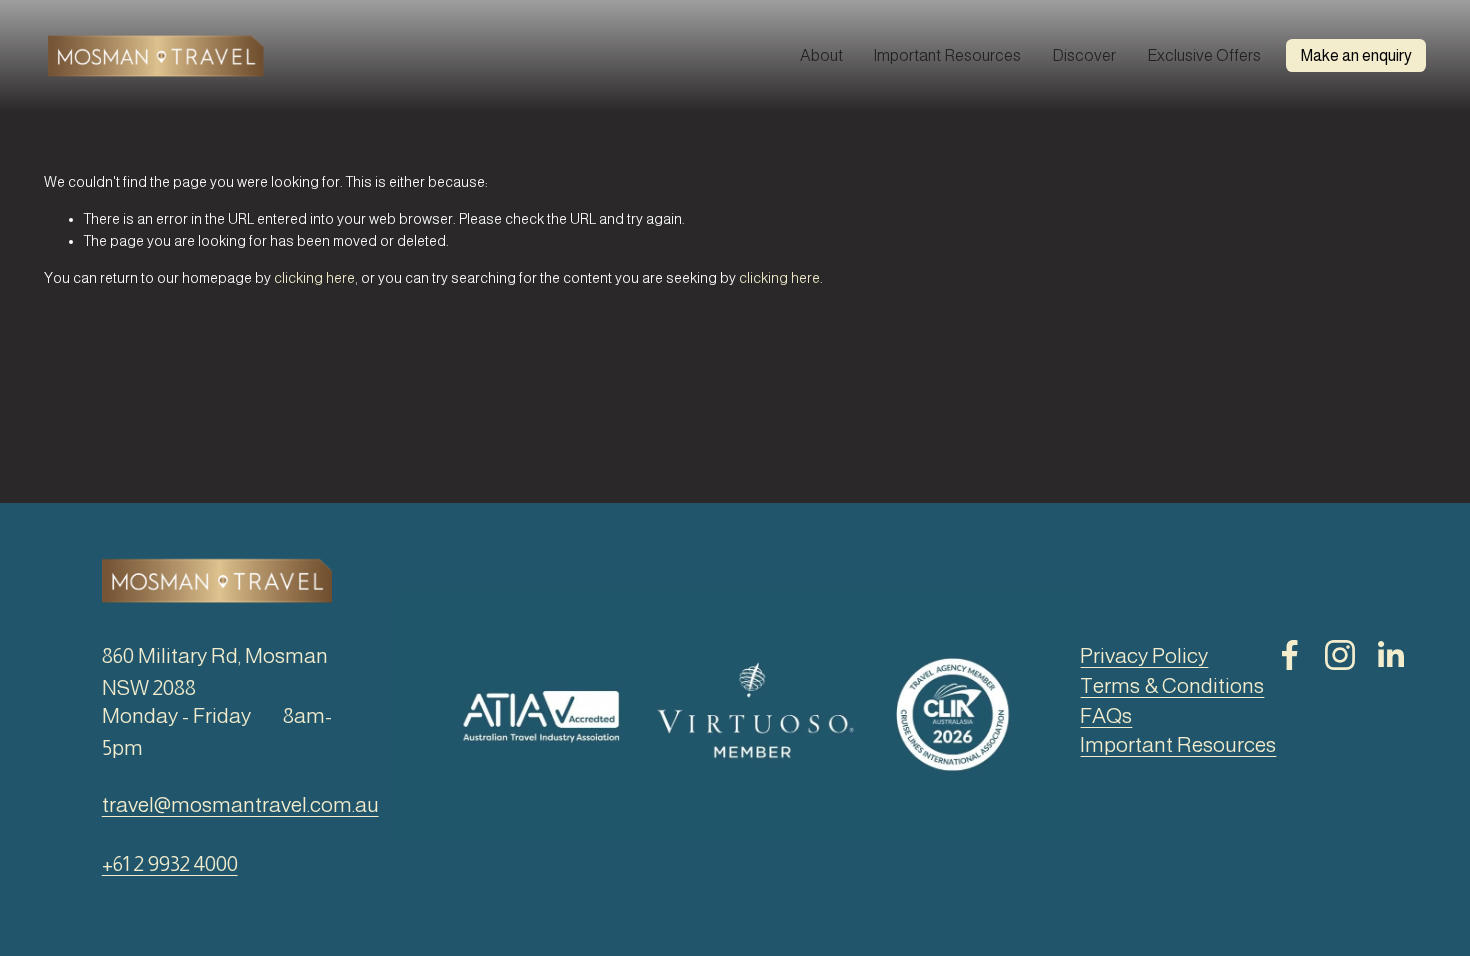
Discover (1084, 55)
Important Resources (947, 55)
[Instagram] (1340, 655)
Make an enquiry (1356, 55)
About (821, 55)
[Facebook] (1290, 655)
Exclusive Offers (1204, 55)
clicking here (314, 278)
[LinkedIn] (1390, 655)
